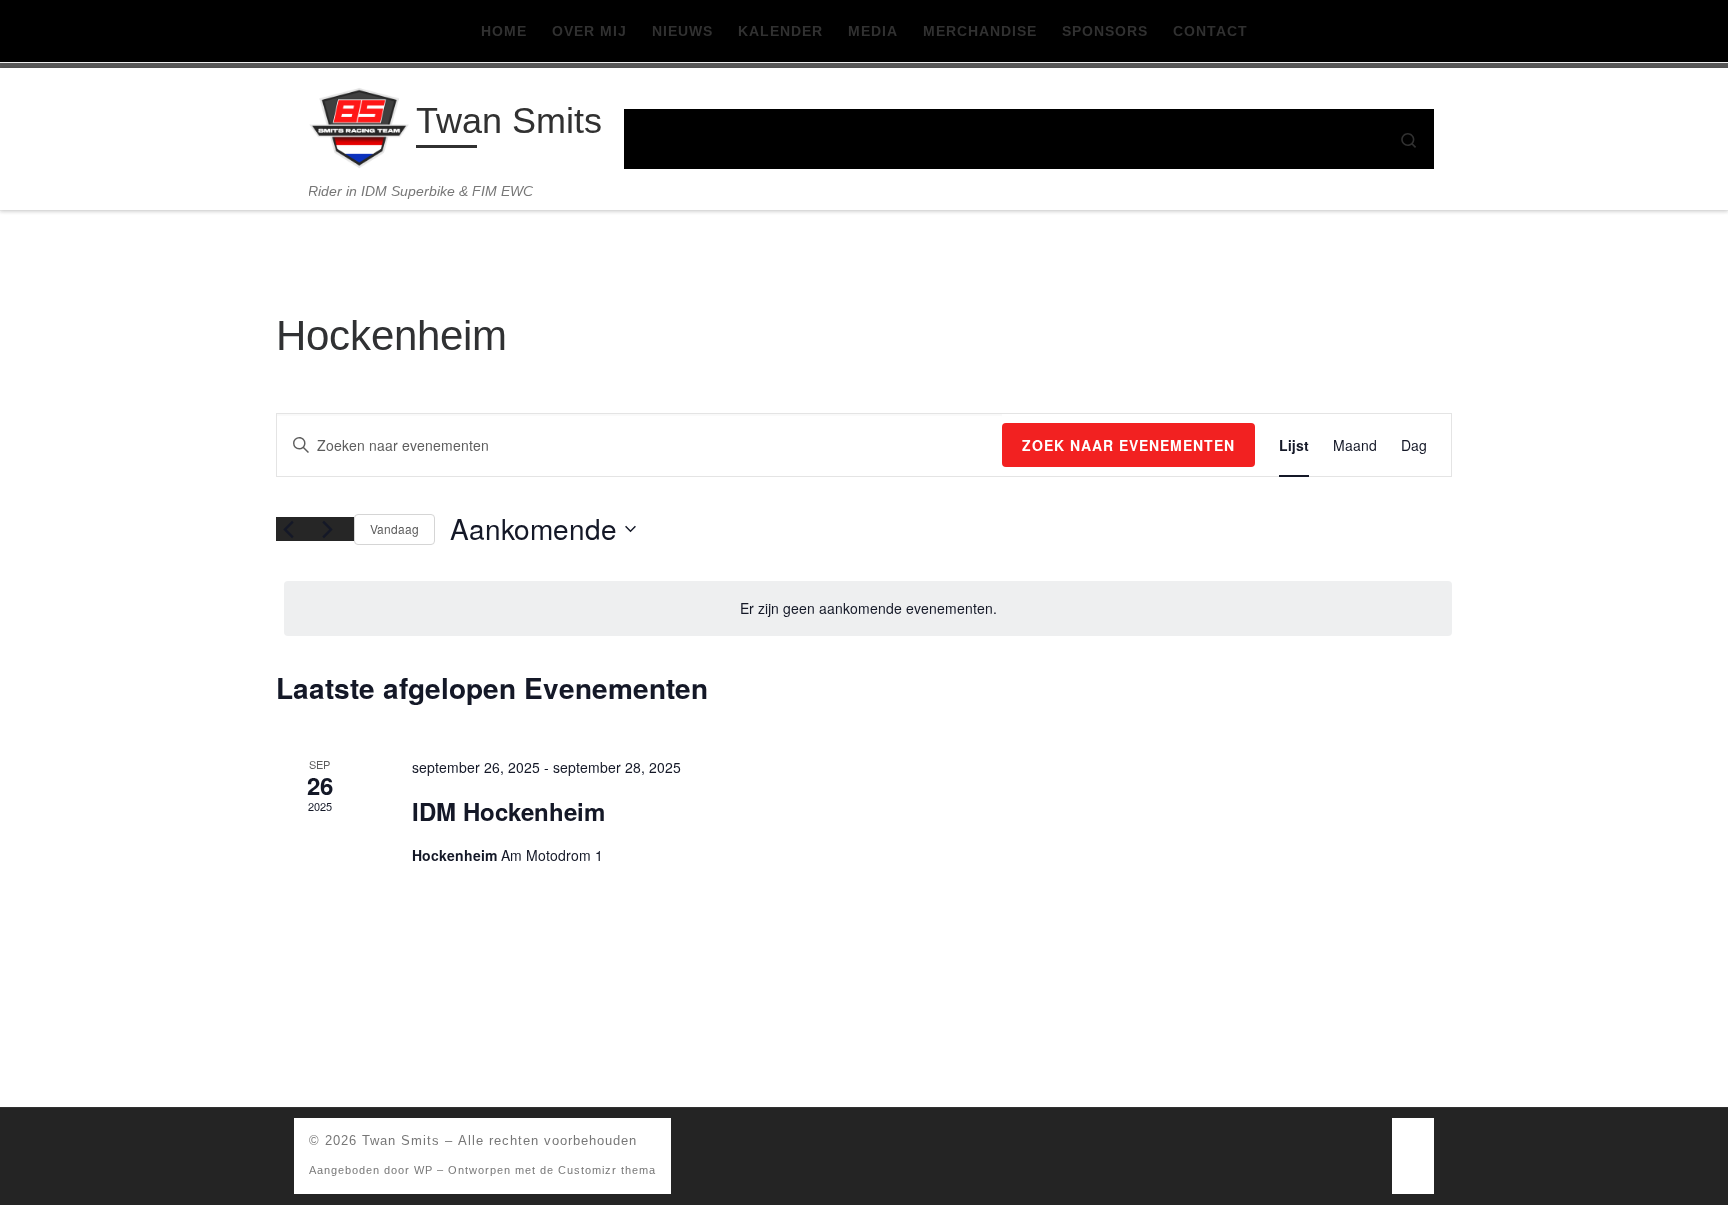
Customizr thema (607, 1170)
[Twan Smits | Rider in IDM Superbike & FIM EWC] (359, 125)
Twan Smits (401, 1140)
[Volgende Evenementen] (327, 529)
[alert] (868, 608)
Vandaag (394, 528)
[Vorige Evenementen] (288, 529)
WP (423, 1170)
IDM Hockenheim (508, 811)
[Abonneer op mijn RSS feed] (1413, 1146)
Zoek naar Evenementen (1128, 445)
